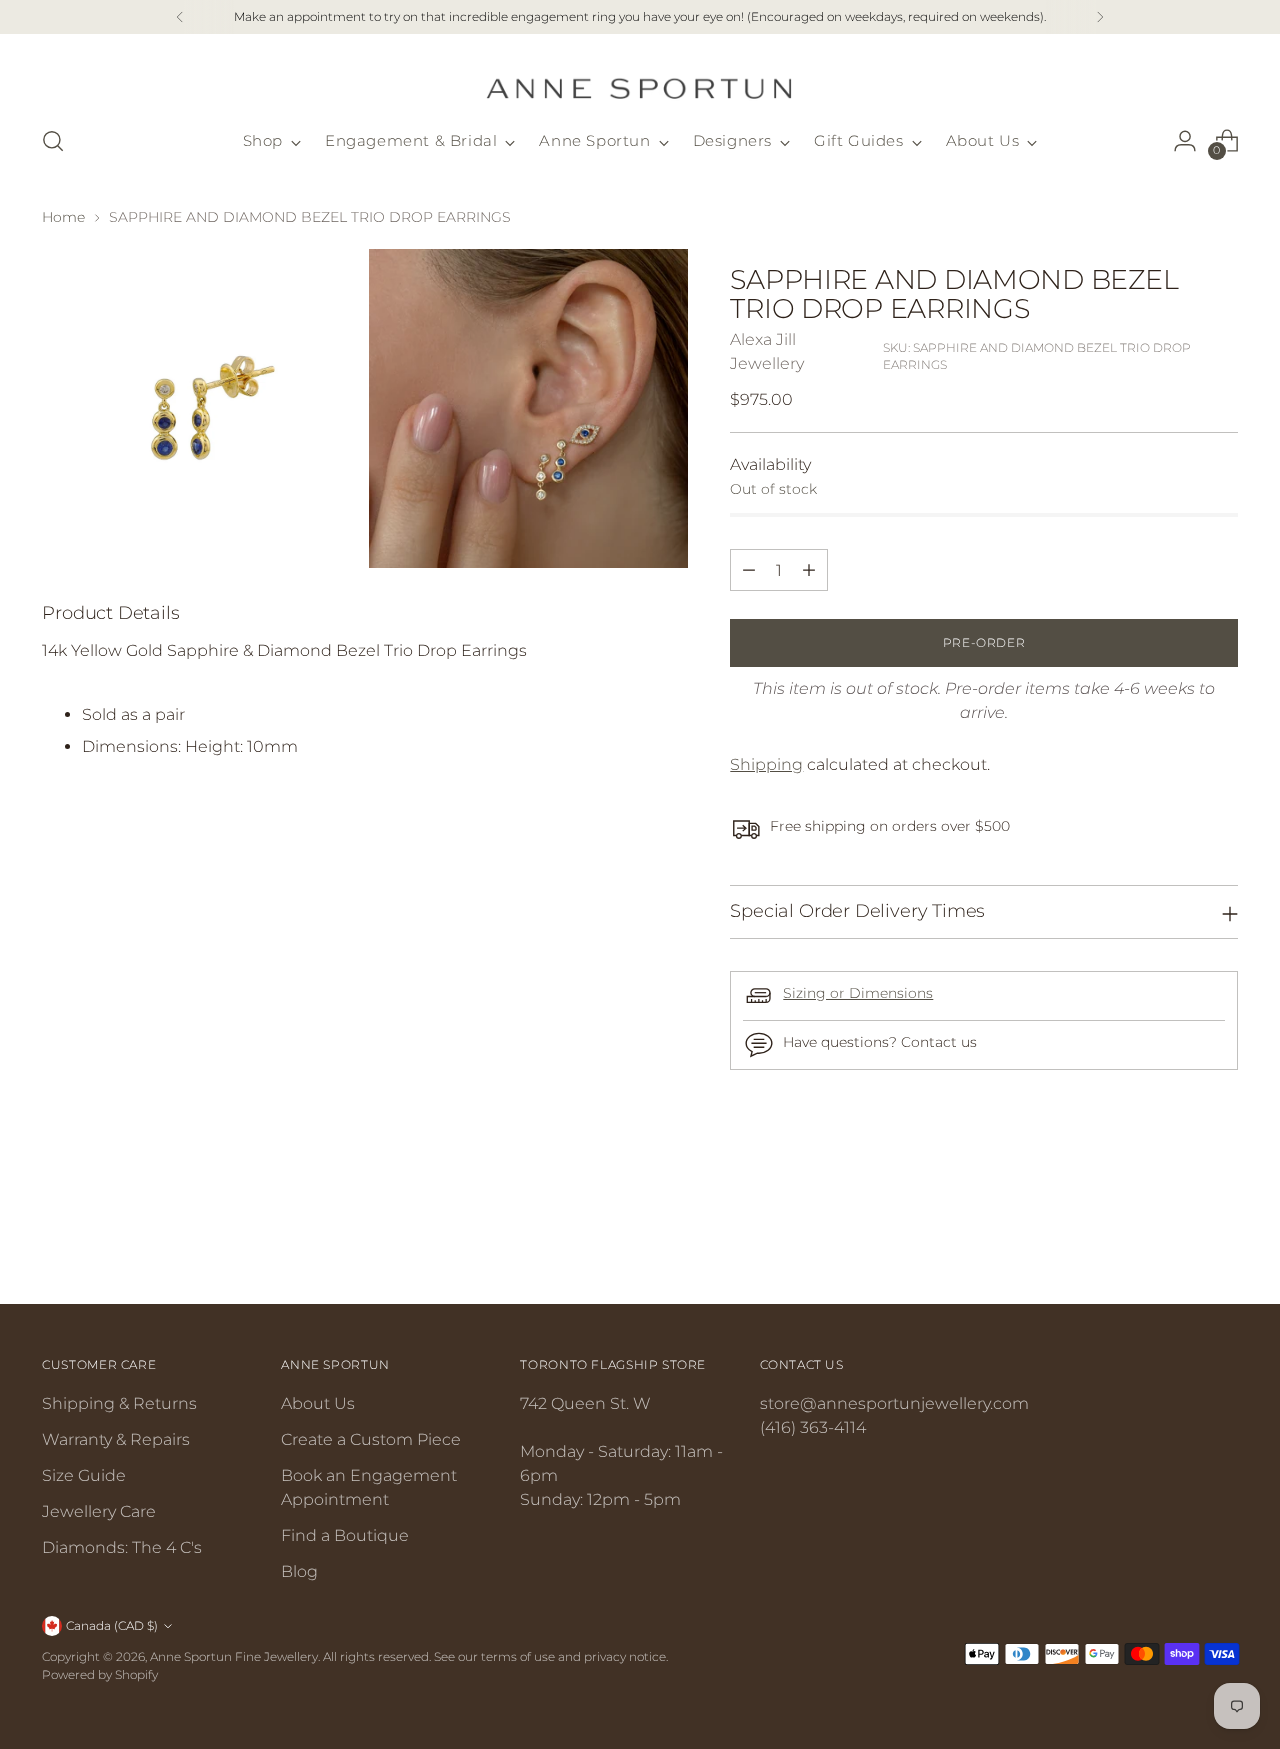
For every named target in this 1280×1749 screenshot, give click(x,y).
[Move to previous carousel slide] (1175, 1236)
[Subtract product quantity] (749, 570)
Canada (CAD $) (112, 1625)
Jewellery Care (99, 1511)
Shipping (766, 764)
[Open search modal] (53, 141)
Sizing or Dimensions (858, 993)
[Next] (1100, 17)
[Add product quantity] (809, 570)
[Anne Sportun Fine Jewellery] (640, 76)
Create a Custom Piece (371, 1439)
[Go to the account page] (1185, 141)
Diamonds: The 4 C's (122, 1547)
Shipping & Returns (119, 1403)
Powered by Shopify (100, 1674)
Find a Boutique (345, 1535)
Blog (299, 1571)
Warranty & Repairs (116, 1439)
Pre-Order (984, 642)
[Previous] (180, 17)
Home (63, 217)
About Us (318, 1403)
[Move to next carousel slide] (1221, 1235)
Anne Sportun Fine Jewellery (234, 1656)
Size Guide (84, 1475)
